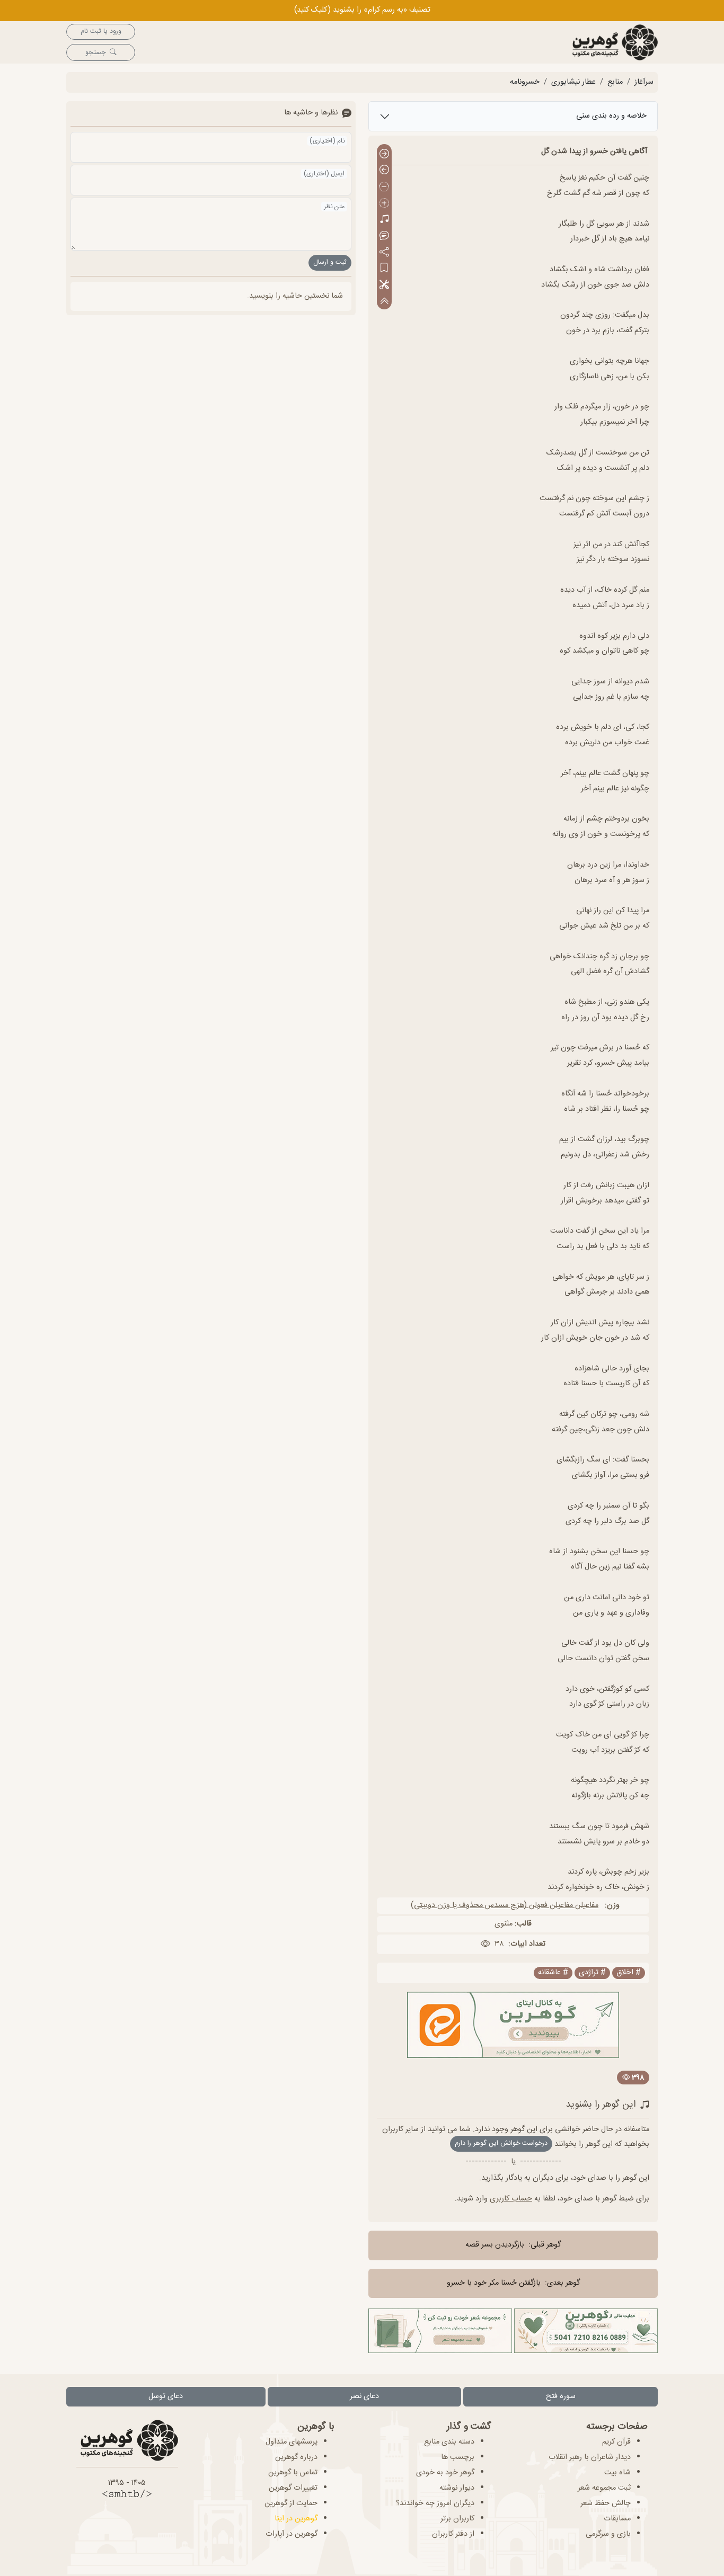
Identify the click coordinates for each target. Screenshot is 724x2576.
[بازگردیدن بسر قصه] (384, 154)
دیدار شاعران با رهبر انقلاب (590, 2457)
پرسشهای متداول (292, 2442)
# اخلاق (629, 1973)
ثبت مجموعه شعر (604, 2488)
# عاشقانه (553, 1973)
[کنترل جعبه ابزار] (384, 301)
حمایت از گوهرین (291, 2503)
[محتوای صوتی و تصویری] (384, 220)
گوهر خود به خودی (445, 2473)
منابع (615, 82)
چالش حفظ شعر (606, 2503)
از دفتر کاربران (453, 2534)
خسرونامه (525, 82)
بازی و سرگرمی (608, 2534)
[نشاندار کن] (384, 269)
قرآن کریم (616, 2442)
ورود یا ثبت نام (101, 32)
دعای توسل (166, 2396)
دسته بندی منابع (449, 2442)
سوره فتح (561, 2396)
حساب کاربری (511, 2199)
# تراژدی (592, 1973)
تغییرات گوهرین (293, 2488)
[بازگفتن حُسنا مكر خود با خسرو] (384, 171)
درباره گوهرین (296, 2457)
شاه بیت (617, 2473)
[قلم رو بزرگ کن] (384, 204)
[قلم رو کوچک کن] (384, 187)
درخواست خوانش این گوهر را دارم (501, 2143)
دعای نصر (364, 2396)
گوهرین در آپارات (292, 2534)
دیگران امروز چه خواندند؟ (435, 2503)
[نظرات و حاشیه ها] (384, 236)
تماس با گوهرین (293, 2473)
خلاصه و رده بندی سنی (611, 116)
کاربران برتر (457, 2519)
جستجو (95, 53)
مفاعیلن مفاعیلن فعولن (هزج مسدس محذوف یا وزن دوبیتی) (505, 1905)
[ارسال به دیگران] (384, 252)
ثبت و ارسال (330, 262)
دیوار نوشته (457, 2488)
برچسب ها (458, 2457)
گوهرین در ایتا (296, 2519)
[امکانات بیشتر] (384, 285)
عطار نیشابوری (573, 82)
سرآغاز (644, 82)
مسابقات (617, 2519)
